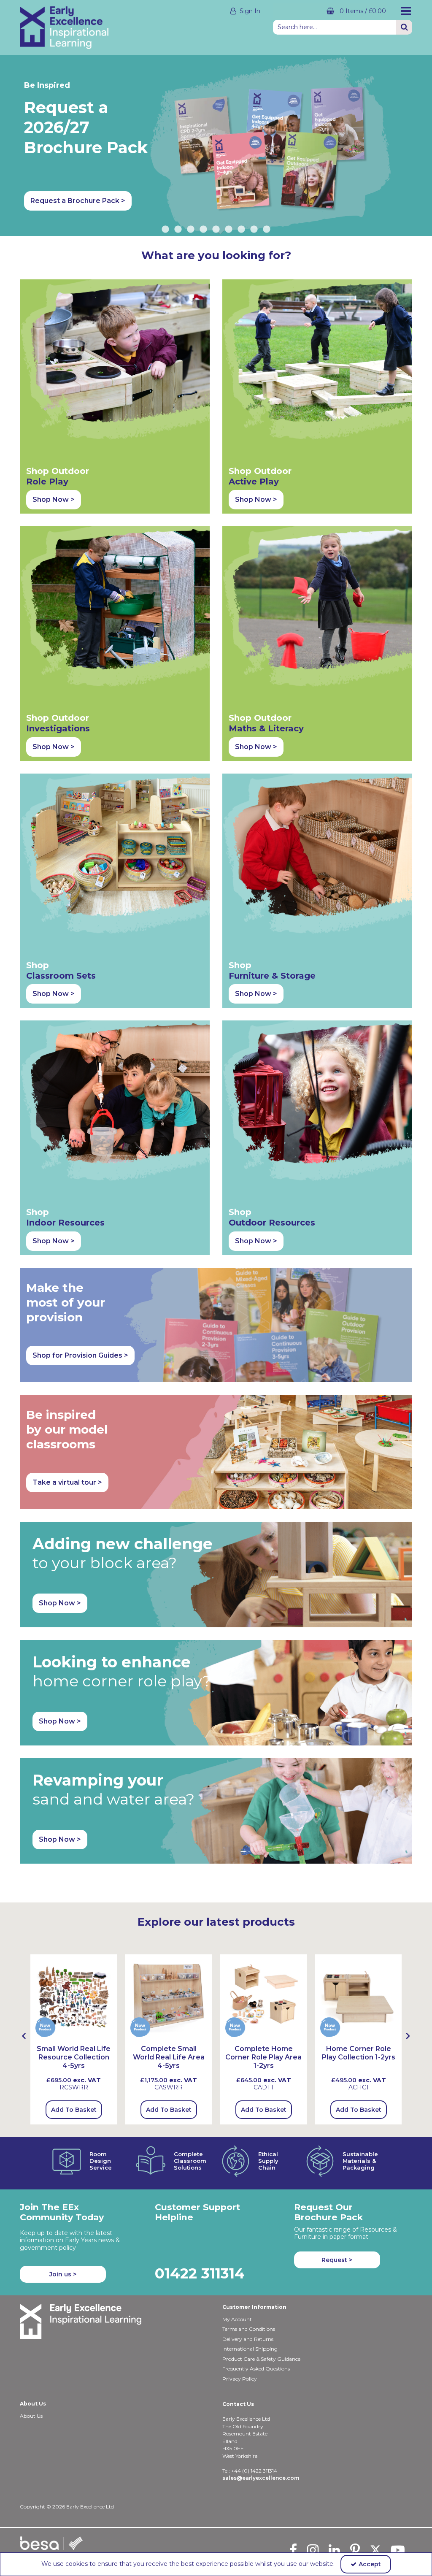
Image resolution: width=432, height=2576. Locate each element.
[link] (293, 2550)
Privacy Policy (240, 2379)
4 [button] (203, 230)
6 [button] (229, 230)
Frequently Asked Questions (256, 2369)
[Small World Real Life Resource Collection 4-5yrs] (74, 1997)
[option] (74, 2039)
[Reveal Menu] (406, 11)
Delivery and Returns (248, 2339)
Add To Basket (74, 2110)
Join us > (63, 2274)
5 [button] (216, 230)
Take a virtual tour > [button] (67, 1482)
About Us (31, 2416)
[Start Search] (404, 27)
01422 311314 (200, 2273)
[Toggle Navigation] (406, 11)
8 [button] (254, 230)
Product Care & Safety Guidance (261, 2359)
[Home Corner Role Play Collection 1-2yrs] (358, 1997)
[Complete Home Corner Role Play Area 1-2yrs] (263, 1997)
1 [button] (165, 230)
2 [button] (178, 230)
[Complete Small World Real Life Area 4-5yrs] (169, 1997)
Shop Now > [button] (54, 499)
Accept (370, 2564)
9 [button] (267, 230)
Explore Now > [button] (262, 201)
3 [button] (191, 230)
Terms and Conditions (249, 2329)
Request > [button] (337, 2260)
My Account (237, 2319)
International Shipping (250, 2349)
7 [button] (241, 230)
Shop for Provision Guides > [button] (80, 1355)
